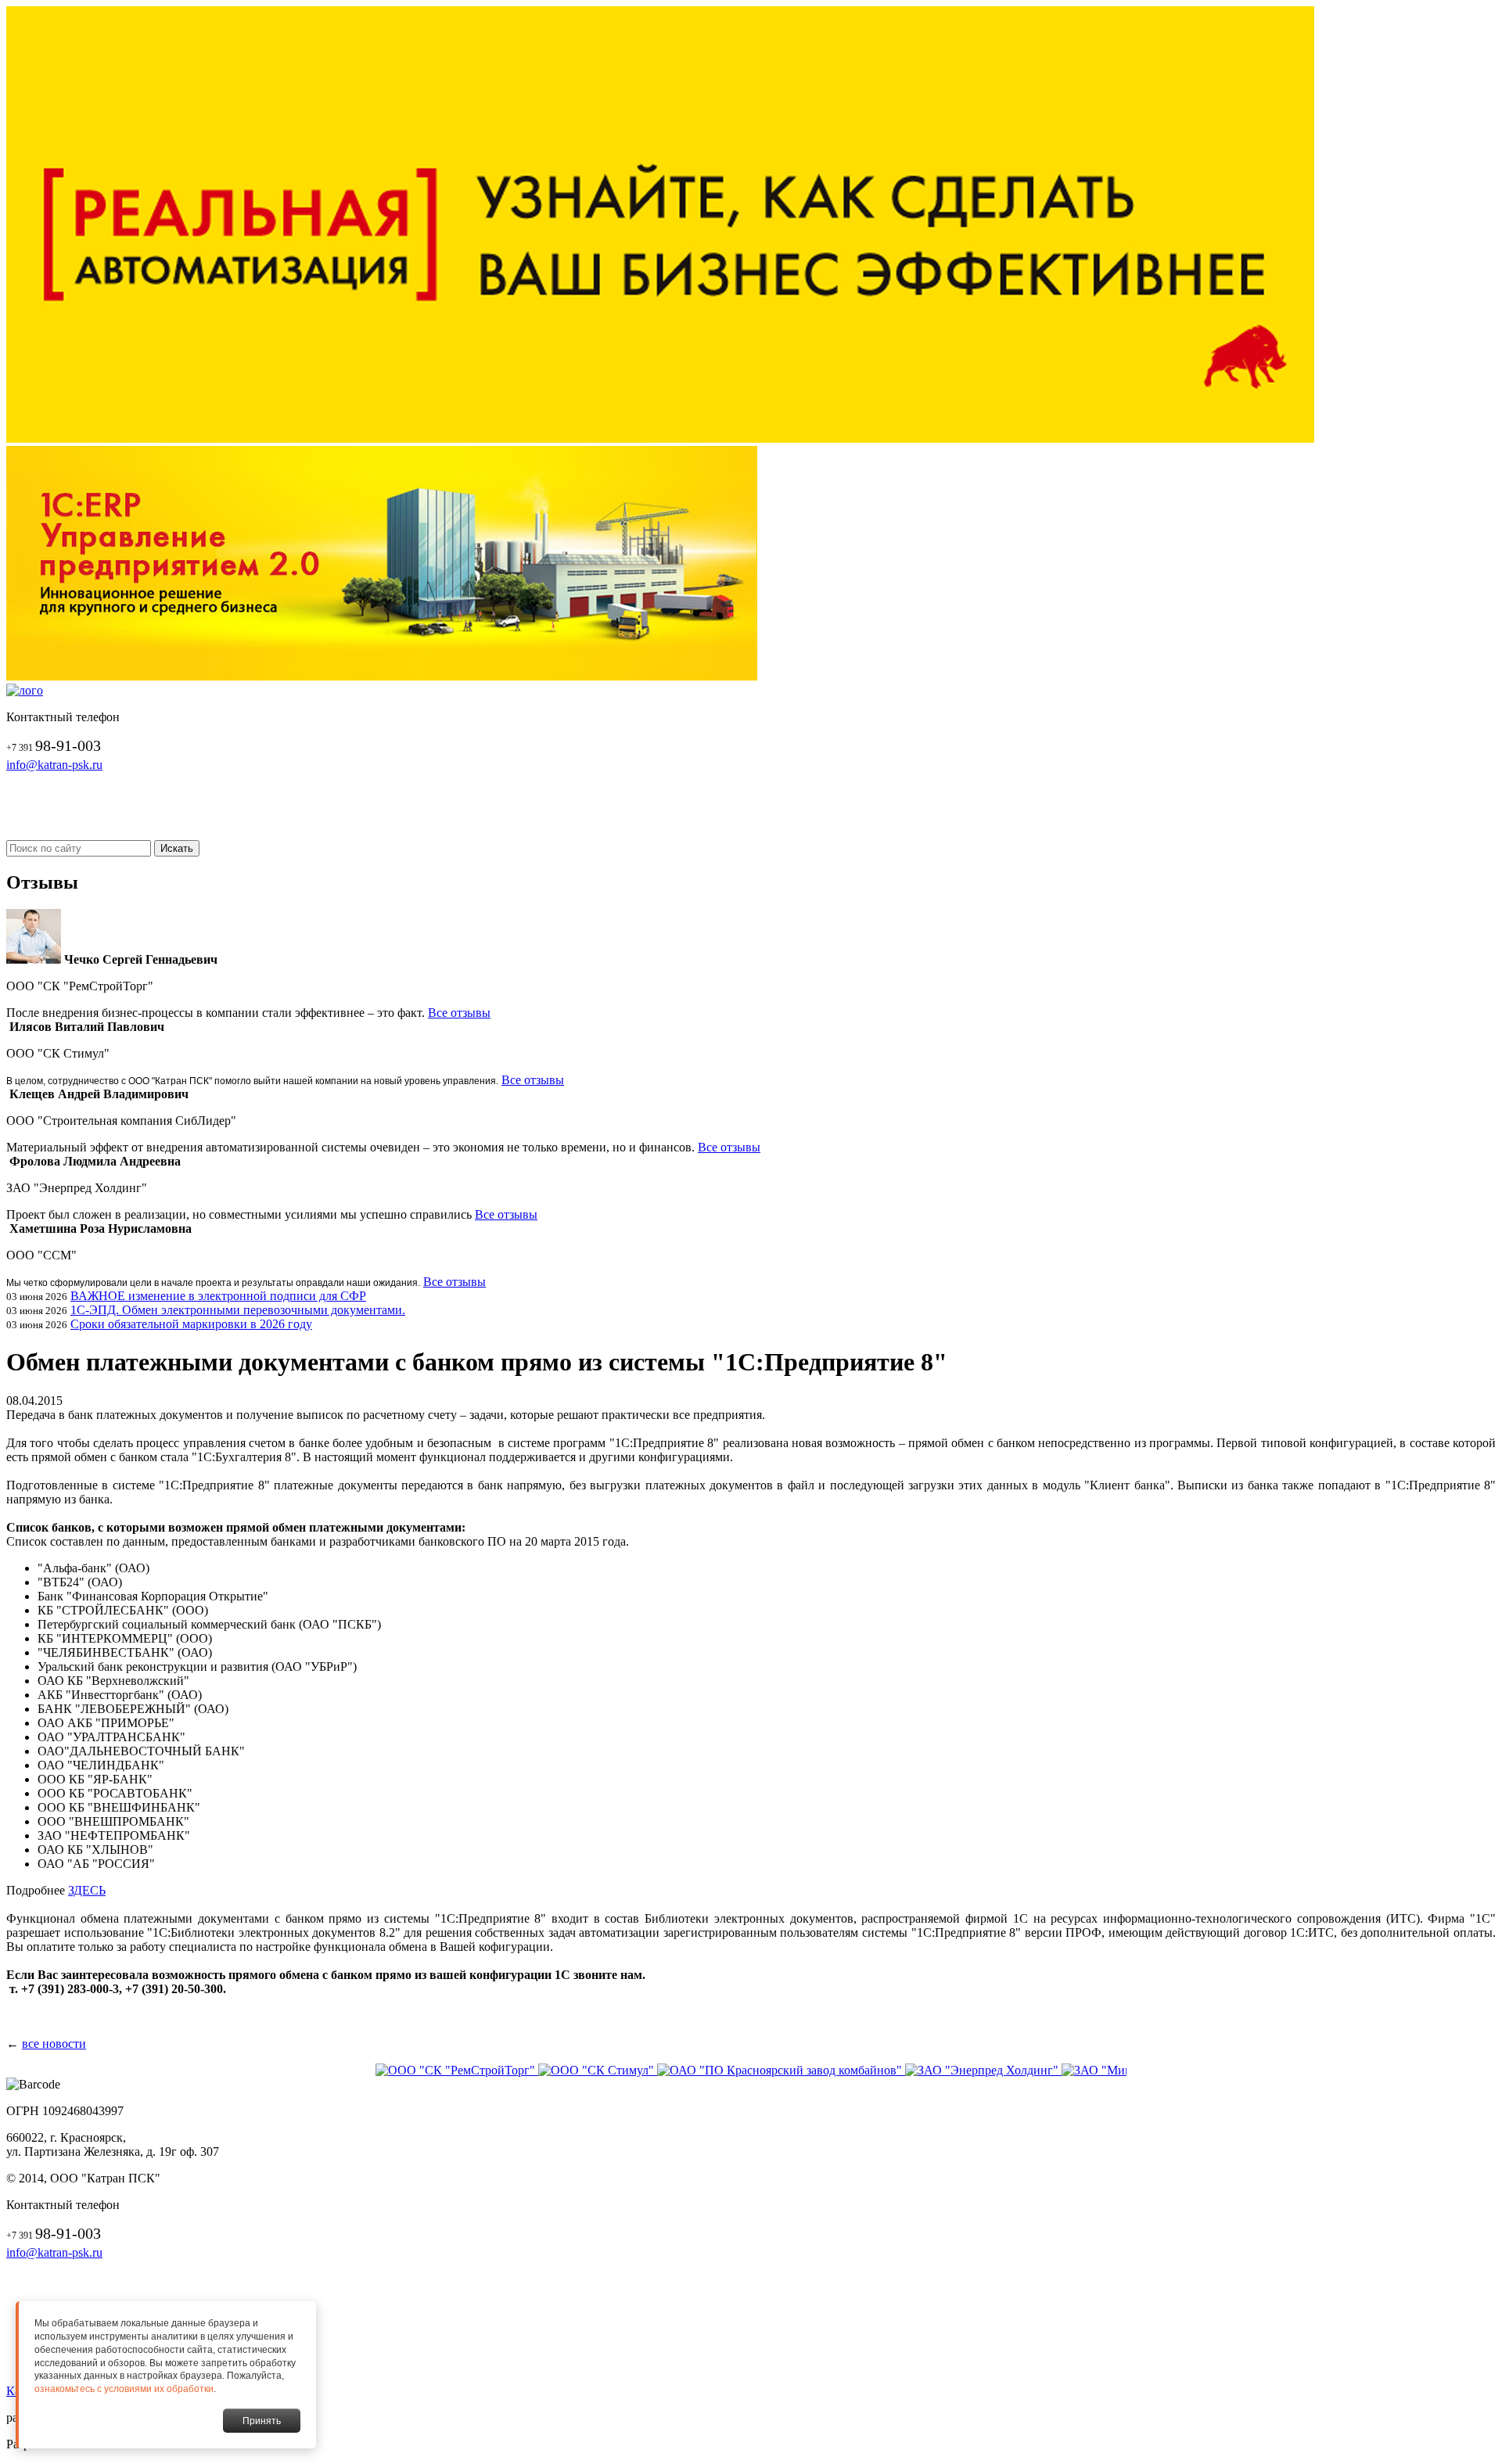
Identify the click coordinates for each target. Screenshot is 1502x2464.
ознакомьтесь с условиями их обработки (124, 2389)
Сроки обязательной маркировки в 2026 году (191, 1324)
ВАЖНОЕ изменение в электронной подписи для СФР (218, 1296)
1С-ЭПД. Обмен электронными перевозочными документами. (238, 1310)
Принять (262, 2421)
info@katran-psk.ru (54, 765)
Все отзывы (459, 1013)
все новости (54, 2044)
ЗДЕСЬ (87, 1890)
